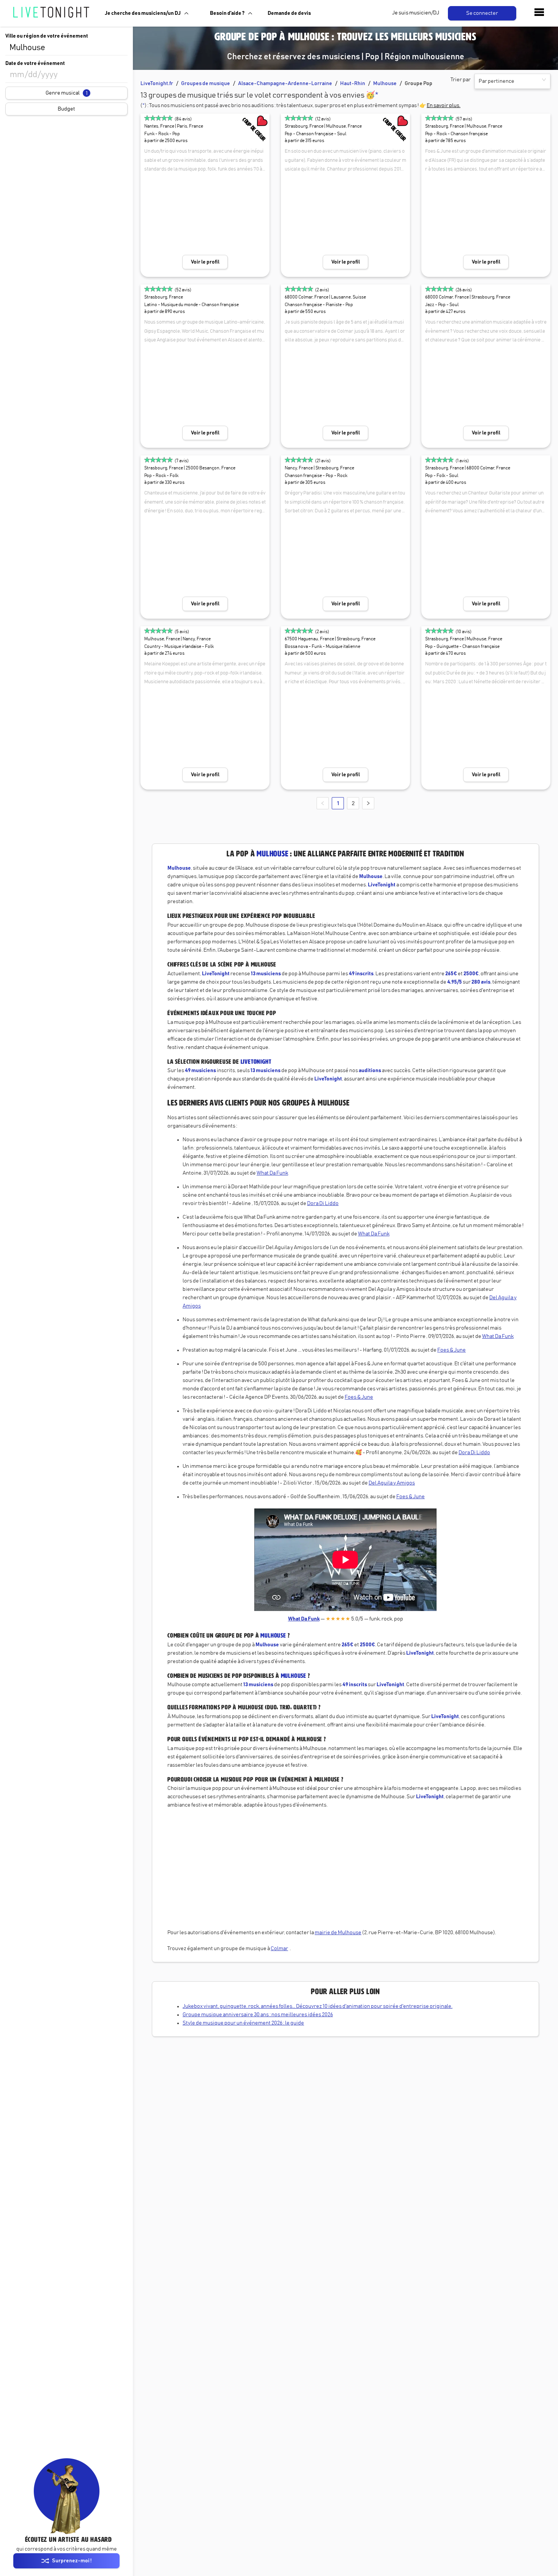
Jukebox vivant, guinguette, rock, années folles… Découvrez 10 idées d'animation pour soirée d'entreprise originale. (318, 2006)
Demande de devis (289, 13)
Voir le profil (205, 262)
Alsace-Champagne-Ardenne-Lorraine (285, 84)
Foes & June (452, 1350)
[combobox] (66, 48)
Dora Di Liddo (323, 1204)
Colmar (279, 1949)
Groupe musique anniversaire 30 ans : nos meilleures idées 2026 (258, 2015)
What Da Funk (272, 1173)
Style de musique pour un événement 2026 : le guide (243, 2023)
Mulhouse (385, 84)
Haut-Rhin (353, 84)
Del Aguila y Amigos (392, 1483)
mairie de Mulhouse (338, 1933)
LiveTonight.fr (157, 84)
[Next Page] (368, 803)
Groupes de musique (206, 84)
